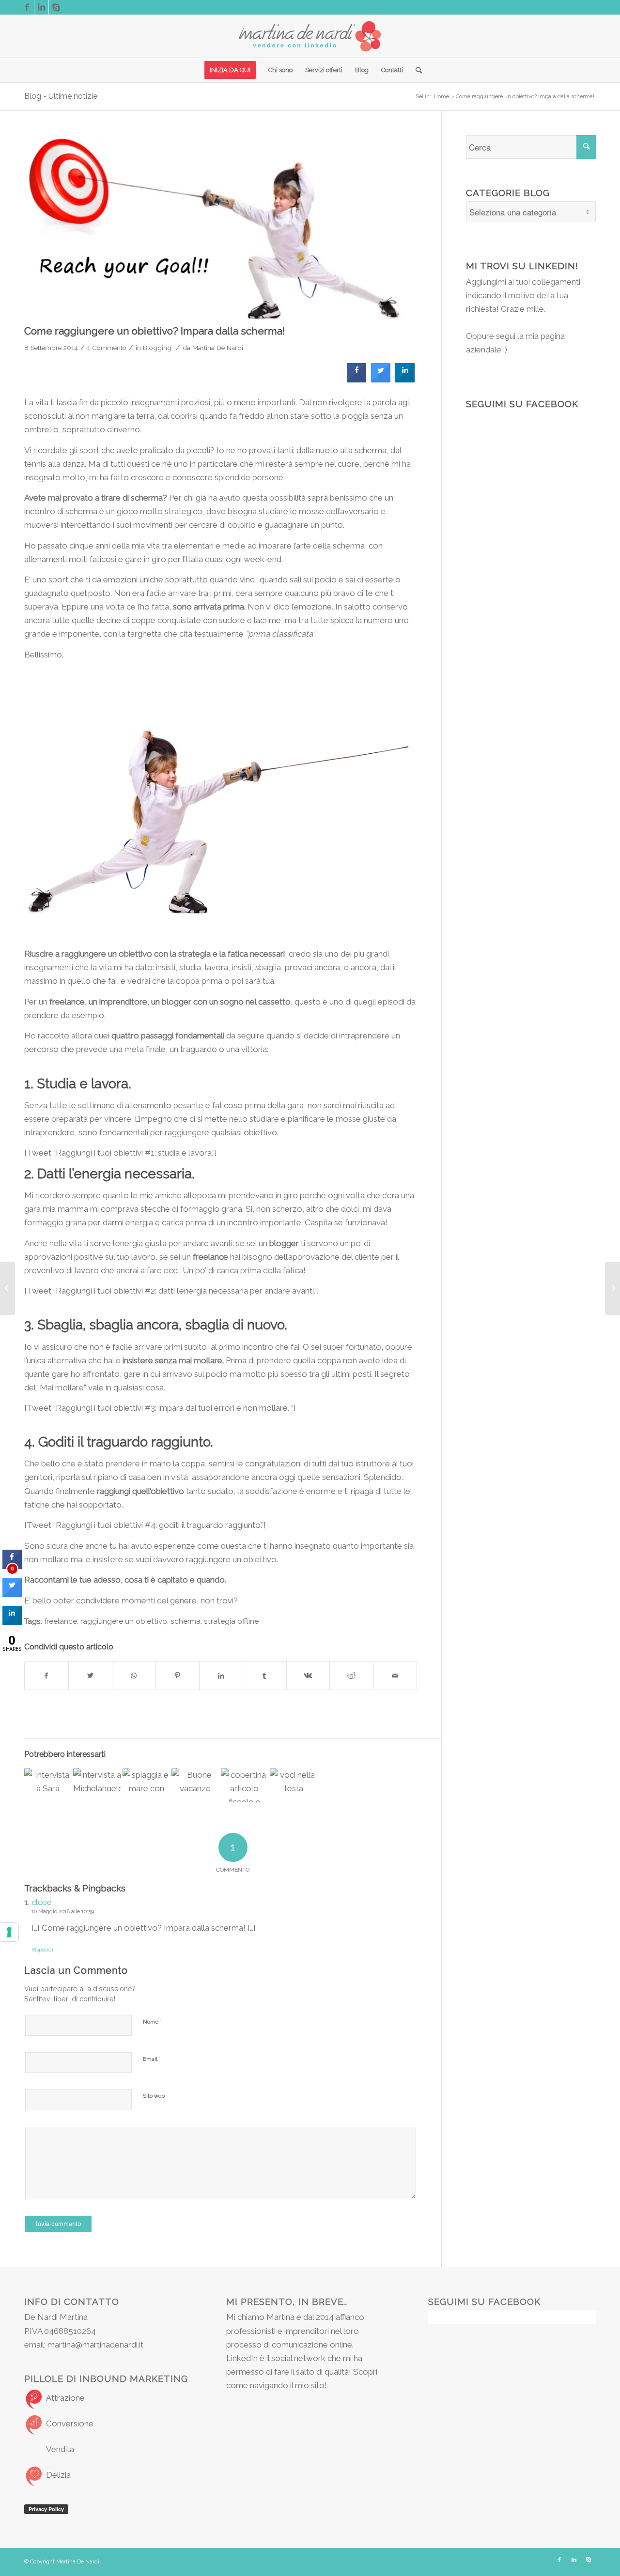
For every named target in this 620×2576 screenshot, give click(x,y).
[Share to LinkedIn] (405, 380)
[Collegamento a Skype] (56, 7)
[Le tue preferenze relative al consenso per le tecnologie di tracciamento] (9, 1932)
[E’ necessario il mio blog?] (8, 1288)
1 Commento (107, 348)
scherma (186, 1621)
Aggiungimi (486, 282)
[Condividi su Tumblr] (265, 1676)
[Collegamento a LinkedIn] (41, 7)
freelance (61, 1621)
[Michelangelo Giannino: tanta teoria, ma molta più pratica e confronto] (97, 1779)
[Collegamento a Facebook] (27, 7)
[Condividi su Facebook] (46, 1676)
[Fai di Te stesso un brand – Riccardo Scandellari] (612, 1288)
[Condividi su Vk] (308, 1676)
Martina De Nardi (218, 348)
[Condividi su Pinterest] (178, 1676)
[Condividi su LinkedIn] (221, 1676)
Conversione (70, 2424)
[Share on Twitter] (381, 380)
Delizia (58, 2475)
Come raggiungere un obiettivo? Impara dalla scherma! (155, 331)
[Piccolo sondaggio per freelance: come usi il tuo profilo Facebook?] (146, 1779)
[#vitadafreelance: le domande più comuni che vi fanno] (294, 1784)
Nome (152, 2021)
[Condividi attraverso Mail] (395, 1676)
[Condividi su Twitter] (90, 1676)
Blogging (157, 348)
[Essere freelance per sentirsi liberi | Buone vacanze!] (195, 1779)
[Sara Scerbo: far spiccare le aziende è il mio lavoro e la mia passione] (48, 1779)
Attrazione (65, 2398)
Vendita (60, 2449)
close (42, 1902)
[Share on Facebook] (356, 380)
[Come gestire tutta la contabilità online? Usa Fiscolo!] (245, 1785)
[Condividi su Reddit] (351, 1676)
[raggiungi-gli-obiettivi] (221, 227)
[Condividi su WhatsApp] (134, 1676)
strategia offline (231, 1621)
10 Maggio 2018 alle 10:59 (63, 1912)
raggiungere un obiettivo (124, 1621)
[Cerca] (416, 70)
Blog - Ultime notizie (61, 96)
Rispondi (42, 1950)
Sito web (154, 2096)
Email (152, 2059)
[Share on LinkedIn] (12, 1622)
